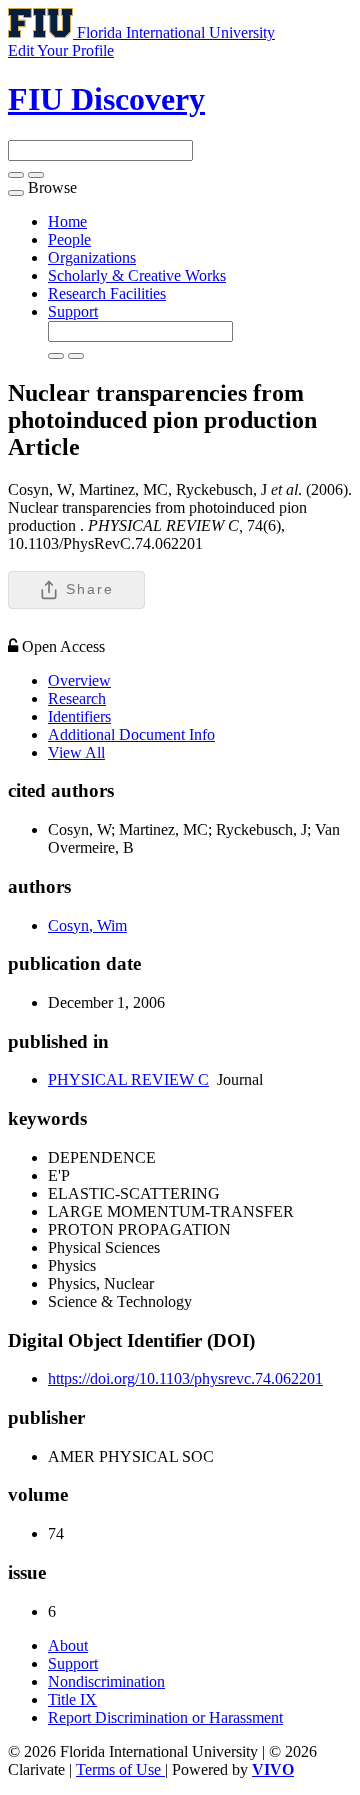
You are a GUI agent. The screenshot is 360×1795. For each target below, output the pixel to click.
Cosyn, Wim (87, 925)
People (69, 239)
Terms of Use (120, 1769)
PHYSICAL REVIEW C (128, 1079)
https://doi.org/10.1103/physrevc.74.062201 (185, 1378)
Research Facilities (107, 293)
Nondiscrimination (106, 1681)
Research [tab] (77, 698)
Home (67, 221)
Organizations (92, 257)
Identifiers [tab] (79, 716)
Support (73, 311)
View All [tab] (76, 752)
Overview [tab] (79, 680)
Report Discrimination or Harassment (165, 1717)
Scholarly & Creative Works (137, 275)
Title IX (72, 1699)
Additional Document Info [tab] (131, 734)
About (68, 1645)
